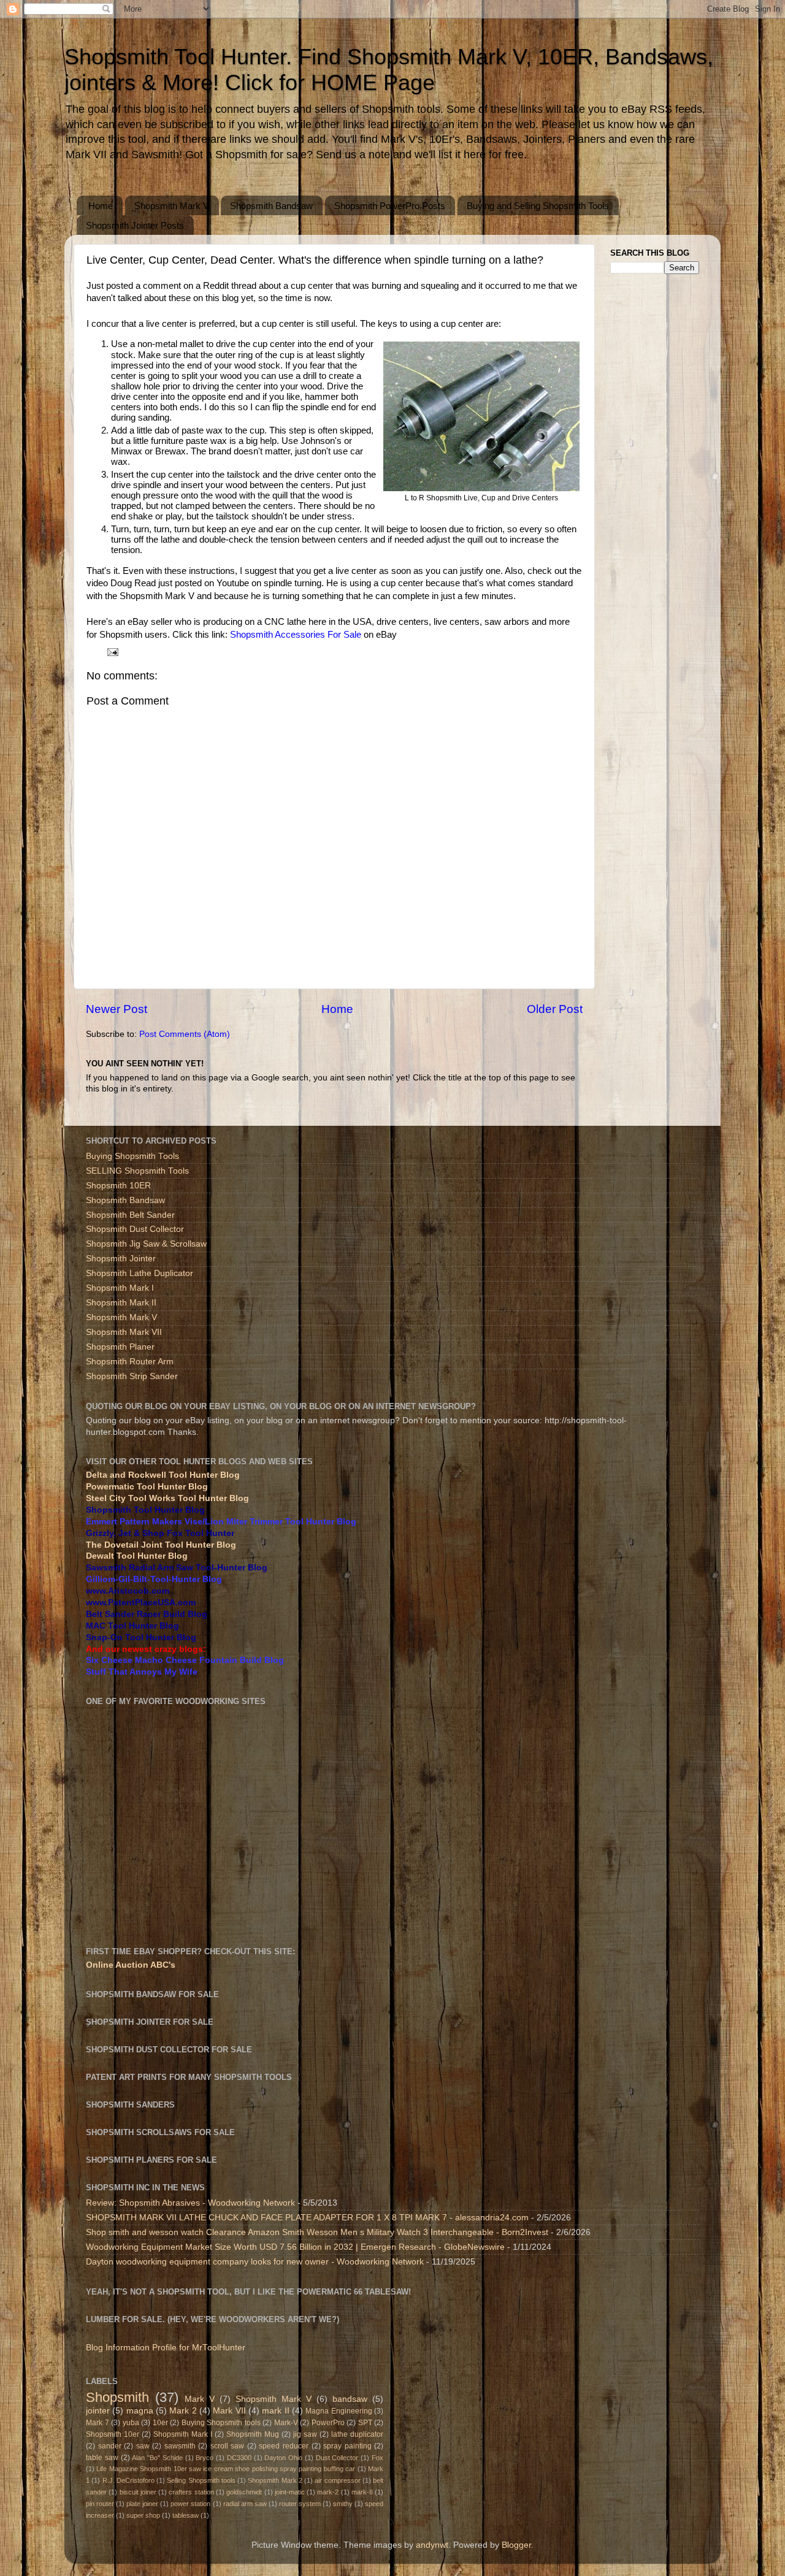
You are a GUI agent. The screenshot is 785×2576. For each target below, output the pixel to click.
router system (300, 2504)
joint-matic (290, 2492)
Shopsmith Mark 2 (275, 2480)
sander (110, 2446)
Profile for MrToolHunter (199, 2348)
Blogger (516, 2545)
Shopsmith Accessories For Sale (296, 635)
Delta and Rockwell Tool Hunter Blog (163, 1475)
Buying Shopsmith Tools (132, 1156)
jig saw (305, 2434)
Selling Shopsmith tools (201, 2480)
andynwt (432, 2545)
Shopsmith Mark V (172, 206)
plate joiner (142, 2504)
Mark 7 (98, 2423)
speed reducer (284, 2446)
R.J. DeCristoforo (128, 2480)
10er (160, 2423)
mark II (275, 2411)
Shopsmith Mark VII (124, 1332)
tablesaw (186, 2515)
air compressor (337, 2480)
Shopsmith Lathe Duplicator (140, 1273)
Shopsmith (117, 2397)
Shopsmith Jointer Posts (135, 225)
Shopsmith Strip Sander (132, 1376)
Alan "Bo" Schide (157, 2458)
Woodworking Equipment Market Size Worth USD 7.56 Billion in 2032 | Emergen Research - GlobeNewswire (295, 2247)
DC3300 (239, 2458)
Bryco (205, 2458)
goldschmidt (244, 2492)
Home (101, 206)
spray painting (347, 2446)
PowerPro (328, 2423)
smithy (343, 2504)
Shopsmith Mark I (120, 1288)
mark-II (362, 2492)
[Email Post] (112, 652)
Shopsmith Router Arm (130, 1362)
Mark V (200, 2399)
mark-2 (328, 2492)
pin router (100, 2504)
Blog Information (118, 2348)
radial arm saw (245, 2504)
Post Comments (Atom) (185, 1034)
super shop (143, 2515)
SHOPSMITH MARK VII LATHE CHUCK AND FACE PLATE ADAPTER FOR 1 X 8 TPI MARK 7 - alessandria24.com (307, 2218)
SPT (365, 2423)
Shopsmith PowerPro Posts (390, 206)
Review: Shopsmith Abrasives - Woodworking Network (190, 2203)
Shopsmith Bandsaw (271, 206)
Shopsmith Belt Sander (130, 1215)
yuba (131, 2423)
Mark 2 (183, 2411)
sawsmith (180, 2446)
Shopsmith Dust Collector (135, 1229)
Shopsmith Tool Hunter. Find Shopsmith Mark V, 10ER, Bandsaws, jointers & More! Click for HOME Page (389, 70)
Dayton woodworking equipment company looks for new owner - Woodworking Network (255, 2262)
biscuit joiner (138, 2492)
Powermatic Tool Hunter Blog (147, 1487)
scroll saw (228, 2446)
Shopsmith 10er (113, 2434)
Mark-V (286, 2423)
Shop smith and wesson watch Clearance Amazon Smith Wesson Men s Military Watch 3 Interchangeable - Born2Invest (317, 2232)
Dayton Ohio (283, 2458)
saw (143, 2446)
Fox (377, 2458)
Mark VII (229, 2411)
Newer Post (117, 1009)
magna (140, 2411)
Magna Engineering (339, 2411)
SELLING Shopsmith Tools (137, 1171)
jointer (98, 2411)
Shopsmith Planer (120, 1347)
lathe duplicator (357, 2434)
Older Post (555, 1009)
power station (190, 2504)
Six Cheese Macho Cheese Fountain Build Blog (185, 1660)
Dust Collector (337, 2458)
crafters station (191, 2492)
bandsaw (350, 2399)
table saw (102, 2458)
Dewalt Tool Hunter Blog (137, 1556)
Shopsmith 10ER (118, 1186)
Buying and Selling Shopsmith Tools (538, 206)
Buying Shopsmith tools (221, 2423)
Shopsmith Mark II (121, 1303)
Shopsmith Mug (253, 2434)
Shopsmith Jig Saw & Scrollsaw (146, 1244)
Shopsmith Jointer (121, 1259)
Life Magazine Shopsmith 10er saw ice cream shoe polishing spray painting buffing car (226, 2469)
